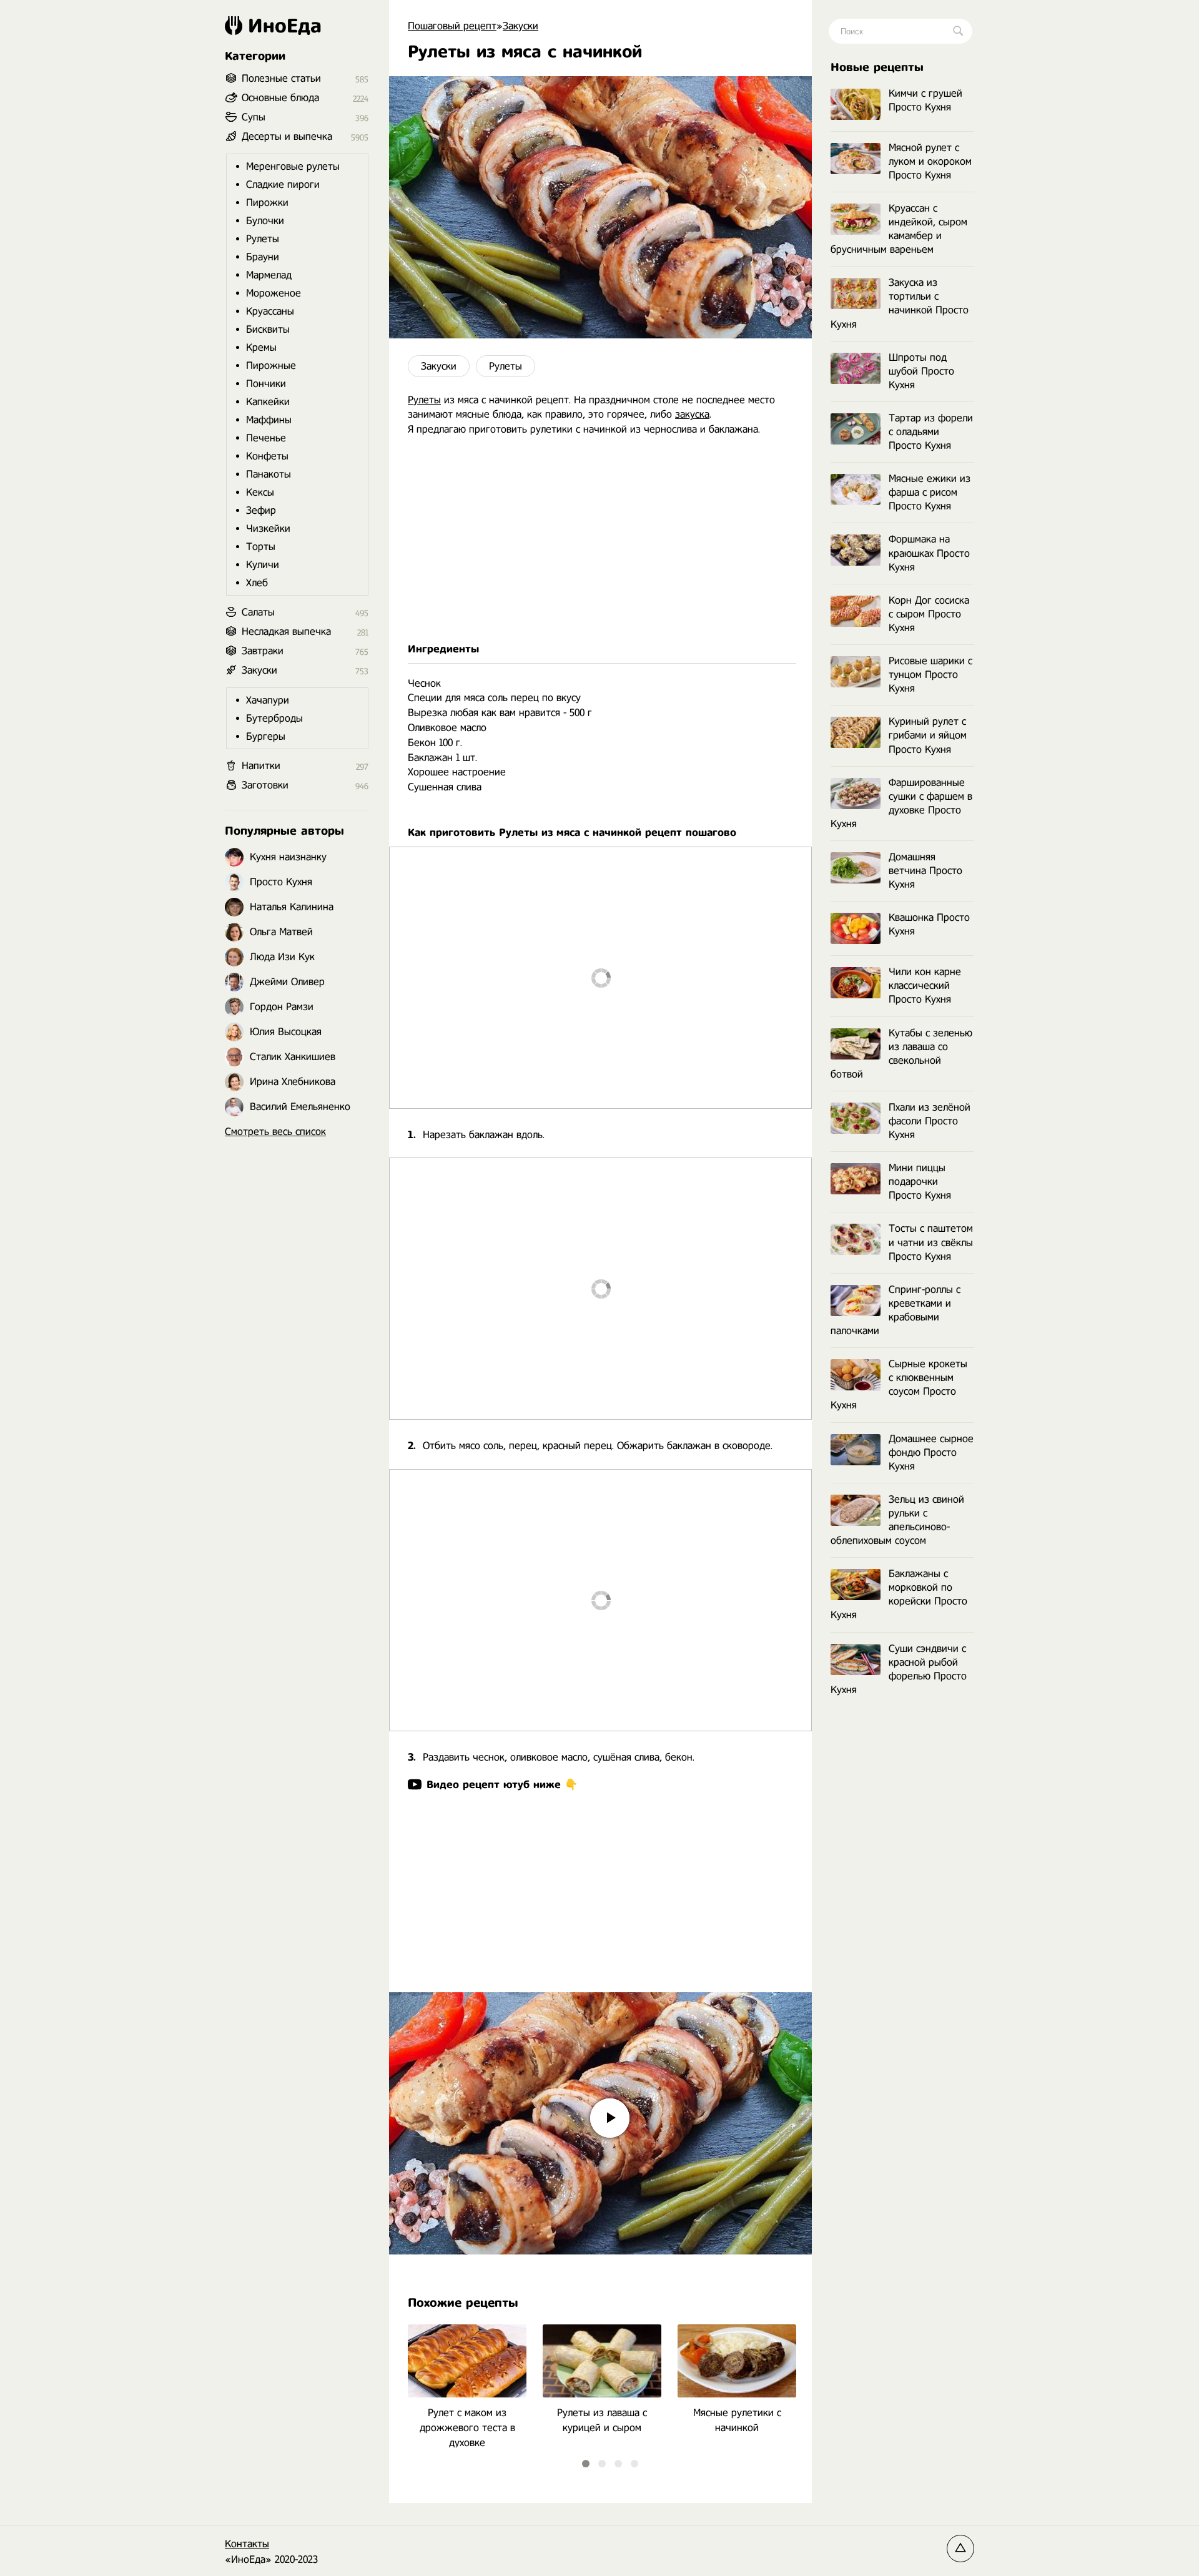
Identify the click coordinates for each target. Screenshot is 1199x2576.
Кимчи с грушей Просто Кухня (925, 100)
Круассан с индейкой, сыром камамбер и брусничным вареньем (899, 229)
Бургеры (266, 736)
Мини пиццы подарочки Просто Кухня (920, 1182)
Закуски (439, 366)
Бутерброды (274, 718)
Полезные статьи (281, 78)
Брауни (263, 257)
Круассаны (270, 311)
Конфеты (267, 456)
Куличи (263, 565)
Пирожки (267, 203)
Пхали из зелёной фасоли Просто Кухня (930, 1121)
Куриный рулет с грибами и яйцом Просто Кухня (928, 735)
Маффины (269, 420)
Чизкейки (268, 528)
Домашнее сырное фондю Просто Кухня (931, 1453)
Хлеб (257, 583)
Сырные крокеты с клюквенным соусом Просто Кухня (899, 1384)
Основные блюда (280, 98)
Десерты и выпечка (287, 136)
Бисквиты (268, 329)
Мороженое (274, 293)
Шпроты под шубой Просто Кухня (921, 371)
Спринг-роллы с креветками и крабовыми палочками (896, 1310)
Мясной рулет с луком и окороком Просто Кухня (930, 161)
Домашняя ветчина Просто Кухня (925, 871)
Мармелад (269, 275)
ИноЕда (285, 26)
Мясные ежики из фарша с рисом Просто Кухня (930, 492)
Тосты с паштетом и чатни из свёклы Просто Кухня (931, 1242)
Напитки (261, 766)
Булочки (265, 221)
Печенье (266, 438)
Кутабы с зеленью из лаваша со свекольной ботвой (901, 1054)
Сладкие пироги (283, 184)
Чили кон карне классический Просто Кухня (925, 986)
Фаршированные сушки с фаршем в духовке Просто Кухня (901, 803)
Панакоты (269, 474)
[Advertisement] (600, 539)
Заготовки (265, 785)
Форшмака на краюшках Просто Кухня (929, 553)
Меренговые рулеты (293, 166)
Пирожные (271, 366)
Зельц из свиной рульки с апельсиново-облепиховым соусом (897, 1520)
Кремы (261, 347)
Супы (254, 117)
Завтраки (263, 651)
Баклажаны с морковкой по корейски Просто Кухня (899, 1594)
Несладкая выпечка (286, 632)
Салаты (258, 612)
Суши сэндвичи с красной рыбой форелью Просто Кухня (899, 1669)
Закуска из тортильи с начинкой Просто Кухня (900, 303)
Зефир (261, 510)
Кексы (260, 492)
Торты (261, 547)
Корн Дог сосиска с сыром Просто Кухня (929, 614)
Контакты (247, 2544)
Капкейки (268, 402)
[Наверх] (960, 2549)
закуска (692, 414)
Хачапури (268, 700)
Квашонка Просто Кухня (929, 924)
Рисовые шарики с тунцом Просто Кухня (930, 675)
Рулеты (506, 366)
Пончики (266, 384)
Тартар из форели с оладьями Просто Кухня (931, 432)
